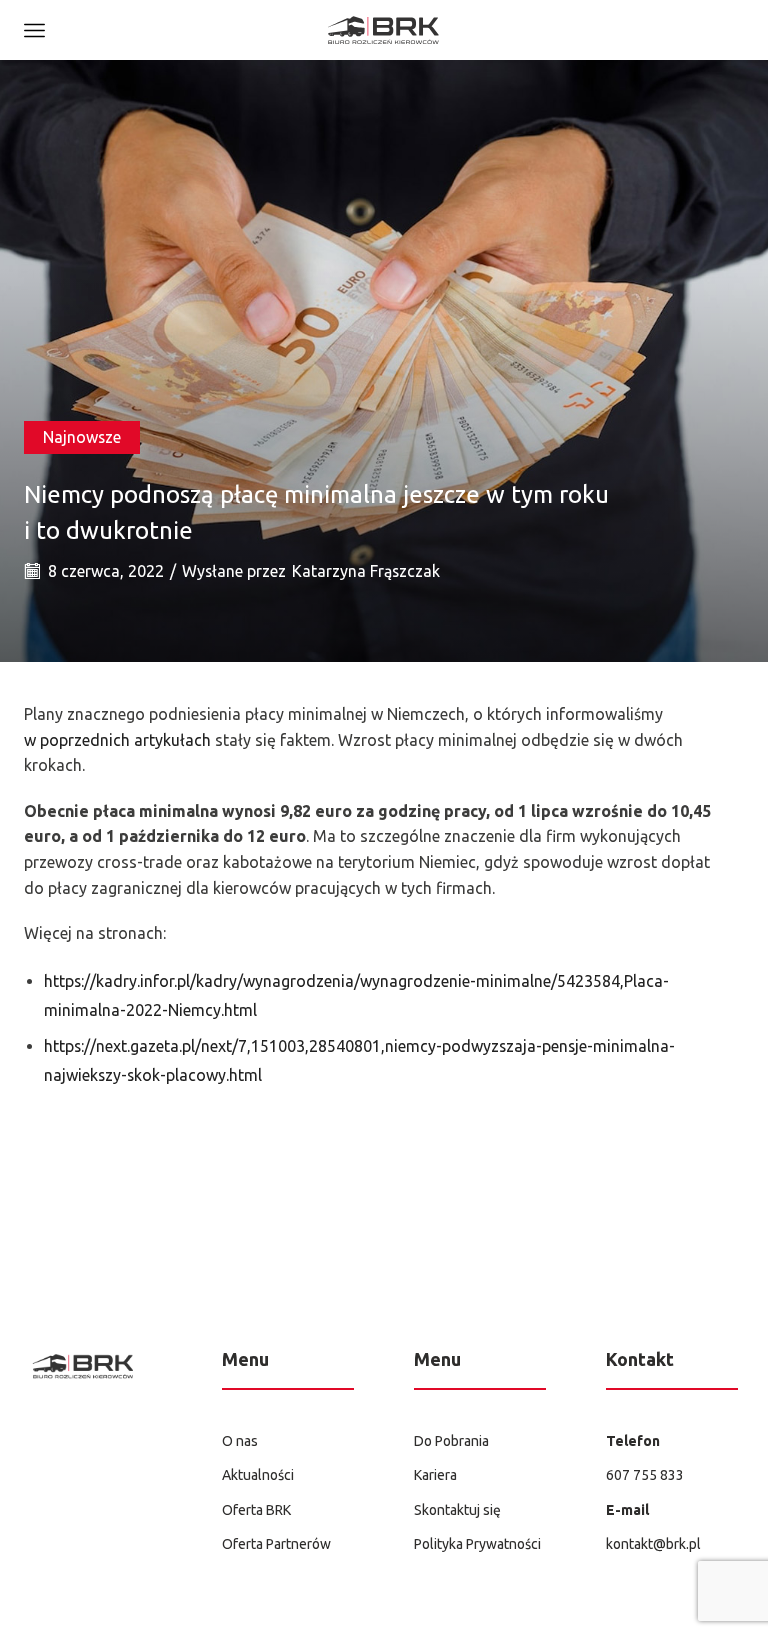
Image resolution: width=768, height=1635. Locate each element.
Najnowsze (82, 437)
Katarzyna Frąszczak (366, 571)
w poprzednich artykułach (117, 740)
